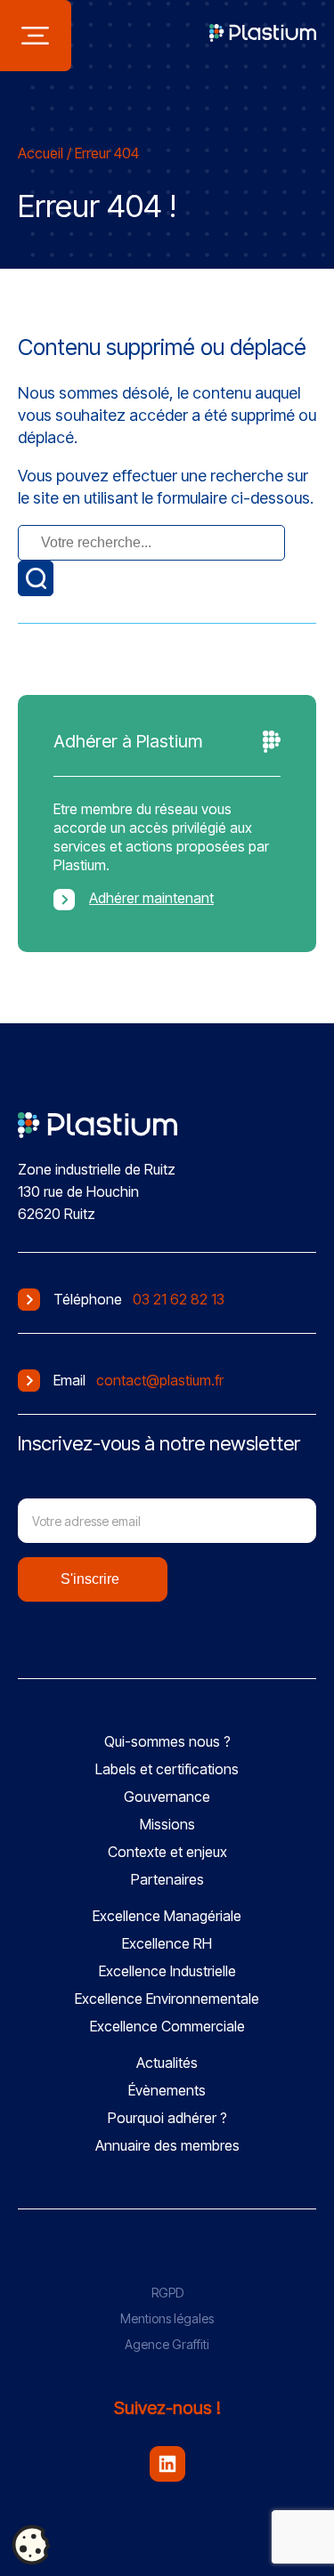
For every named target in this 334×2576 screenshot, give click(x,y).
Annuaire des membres (167, 2145)
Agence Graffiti (167, 2344)
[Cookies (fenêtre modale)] (31, 2546)
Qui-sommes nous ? (167, 1741)
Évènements (167, 2090)
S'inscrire (90, 1579)
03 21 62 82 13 (179, 1299)
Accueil (41, 153)
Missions (167, 1824)
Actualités (167, 2063)
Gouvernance (167, 1797)
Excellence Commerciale (167, 2026)
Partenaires (167, 1879)
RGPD (167, 2293)
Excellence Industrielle (167, 1971)
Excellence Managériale (167, 1916)
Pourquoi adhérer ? (167, 2118)
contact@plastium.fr (160, 1380)
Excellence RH (167, 1943)
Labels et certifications (167, 1769)
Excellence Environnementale (167, 1999)
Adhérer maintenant (151, 898)
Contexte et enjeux (167, 1852)
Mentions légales (167, 2318)
